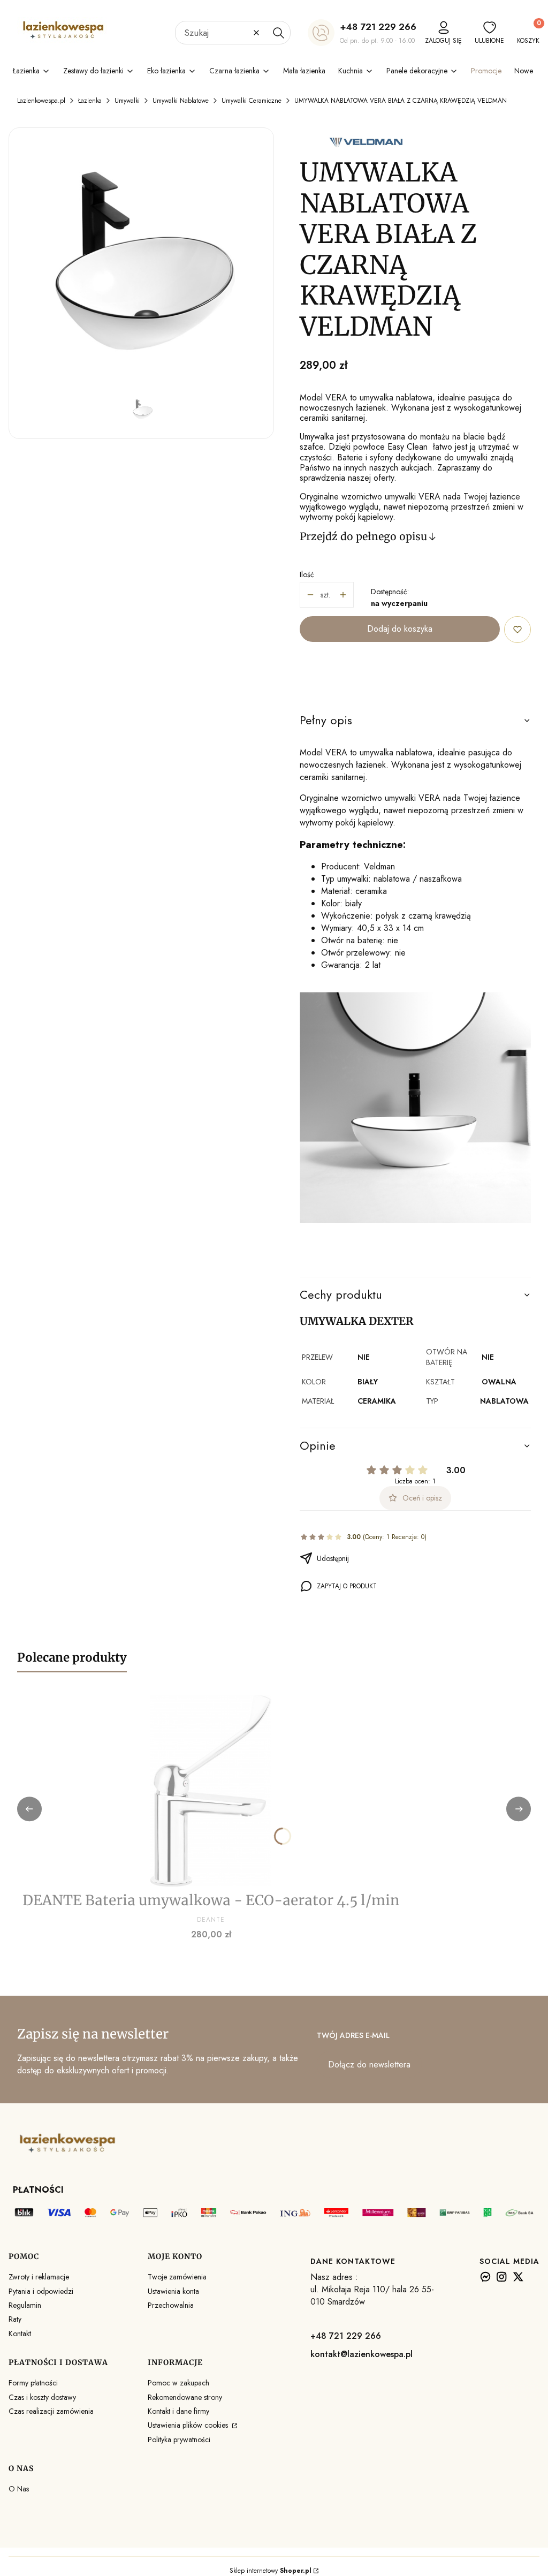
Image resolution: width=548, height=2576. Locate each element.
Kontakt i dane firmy (178, 2411)
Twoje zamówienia (177, 2277)
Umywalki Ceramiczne (252, 101)
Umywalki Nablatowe (181, 101)
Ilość (307, 574)
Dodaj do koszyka (400, 629)
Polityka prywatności (179, 2439)
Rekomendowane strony (185, 2397)
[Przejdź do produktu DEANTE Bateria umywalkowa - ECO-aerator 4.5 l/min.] (211, 1791)
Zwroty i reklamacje (39, 2277)
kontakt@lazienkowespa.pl (361, 2354)
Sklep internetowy (271, 2571)
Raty (15, 2319)
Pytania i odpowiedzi (41, 2291)
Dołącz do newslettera (369, 2064)
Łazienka (90, 101)
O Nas (19, 2489)
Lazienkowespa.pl (41, 101)
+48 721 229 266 (378, 27)
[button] (278, 33)
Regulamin (25, 2305)
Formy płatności (33, 2383)
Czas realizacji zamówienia (51, 2411)
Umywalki (127, 101)
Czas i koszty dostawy (42, 2397)
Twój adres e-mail (353, 2035)
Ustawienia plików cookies (189, 2425)
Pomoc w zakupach (178, 2383)
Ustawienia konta (173, 2291)
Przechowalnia (171, 2305)
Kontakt (20, 2333)
